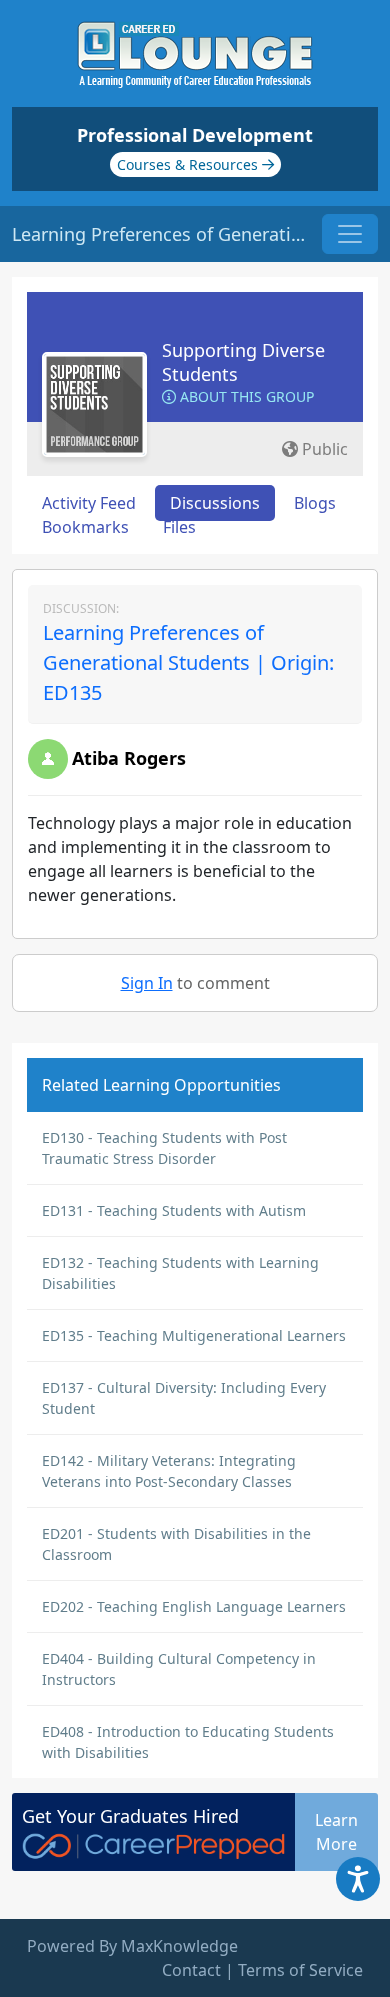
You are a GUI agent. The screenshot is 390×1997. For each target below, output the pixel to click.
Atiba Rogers (129, 758)
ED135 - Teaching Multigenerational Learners (194, 1335)
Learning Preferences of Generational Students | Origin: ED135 (188, 662)
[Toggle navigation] (350, 234)
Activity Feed (89, 503)
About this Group (245, 396)
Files (179, 527)
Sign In (147, 983)
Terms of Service (300, 1970)
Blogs (315, 503)
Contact (191, 1970)
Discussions (215, 503)
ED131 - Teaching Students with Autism (174, 1210)
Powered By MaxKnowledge (132, 1946)
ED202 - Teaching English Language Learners (194, 1606)
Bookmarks (85, 527)
